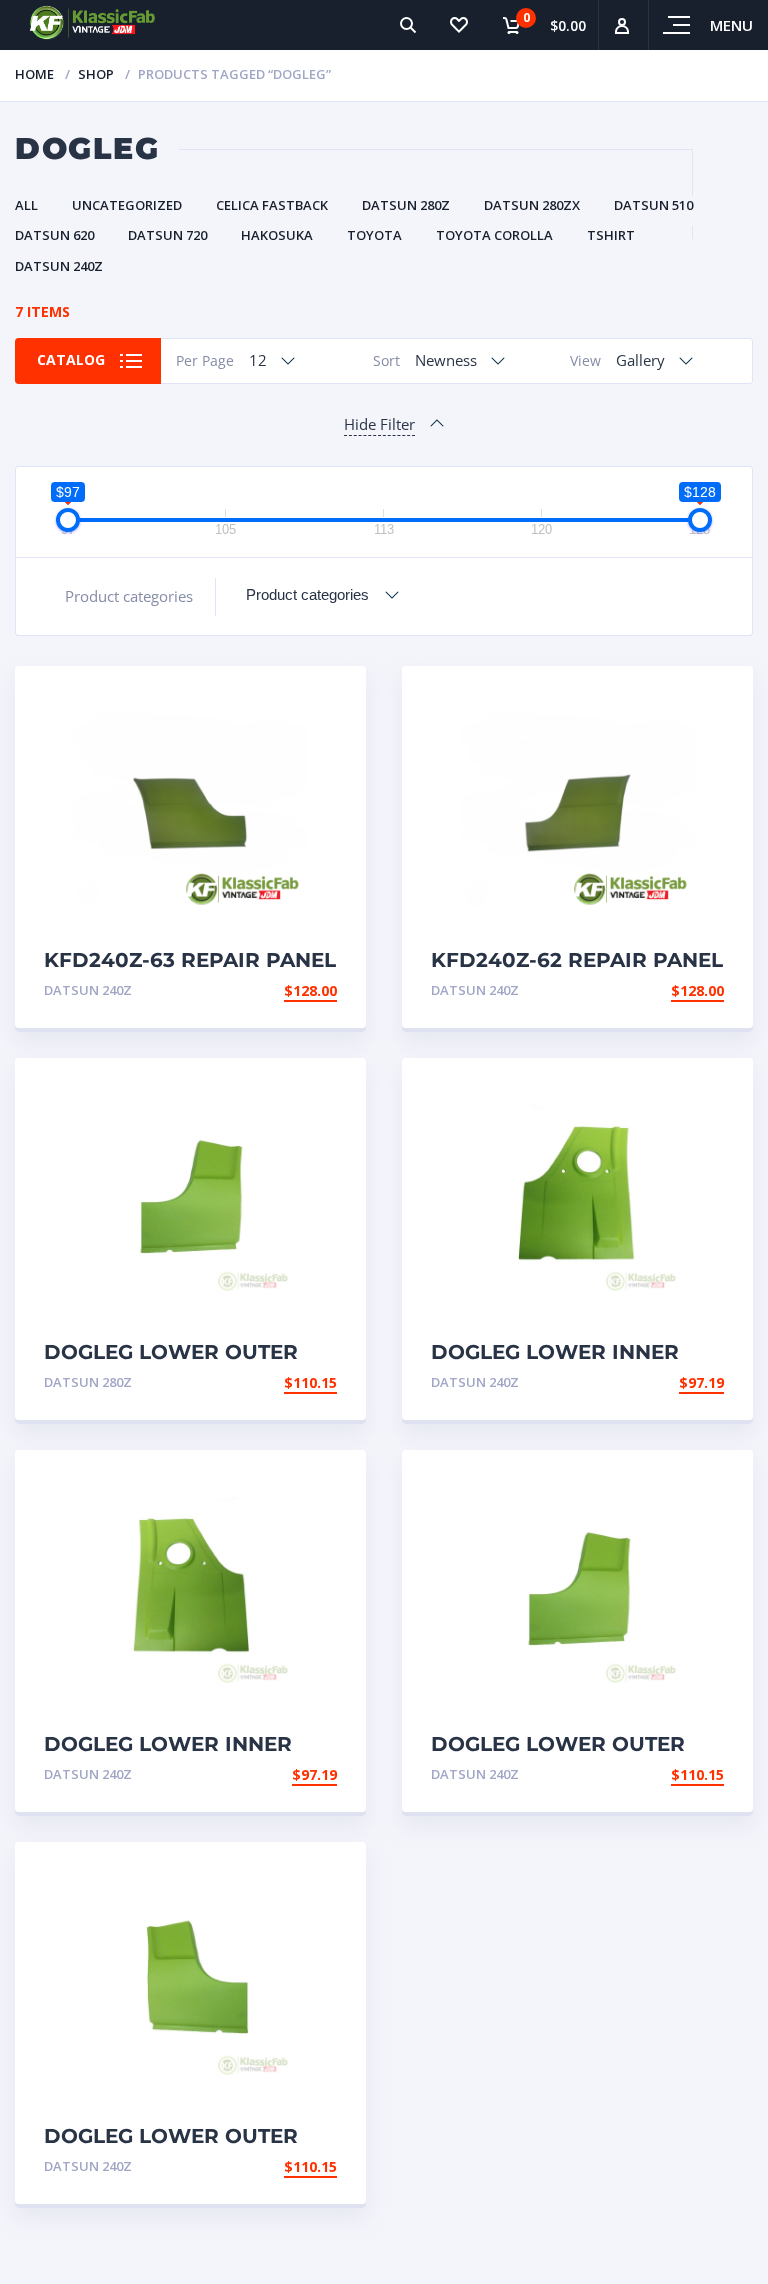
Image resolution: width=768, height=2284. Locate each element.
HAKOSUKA (277, 235)
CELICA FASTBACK (272, 205)
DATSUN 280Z (406, 205)
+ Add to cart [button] (282, 990)
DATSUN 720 (167, 235)
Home (34, 74)
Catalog (71, 359)
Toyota (374, 235)
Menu (731, 25)
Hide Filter (379, 424)
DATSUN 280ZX (532, 205)
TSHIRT (611, 235)
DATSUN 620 (54, 235)
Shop (96, 74)
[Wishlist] (458, 25)
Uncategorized (127, 205)
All (26, 205)
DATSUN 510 (653, 205)
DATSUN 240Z (59, 266)
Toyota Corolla (494, 235)
